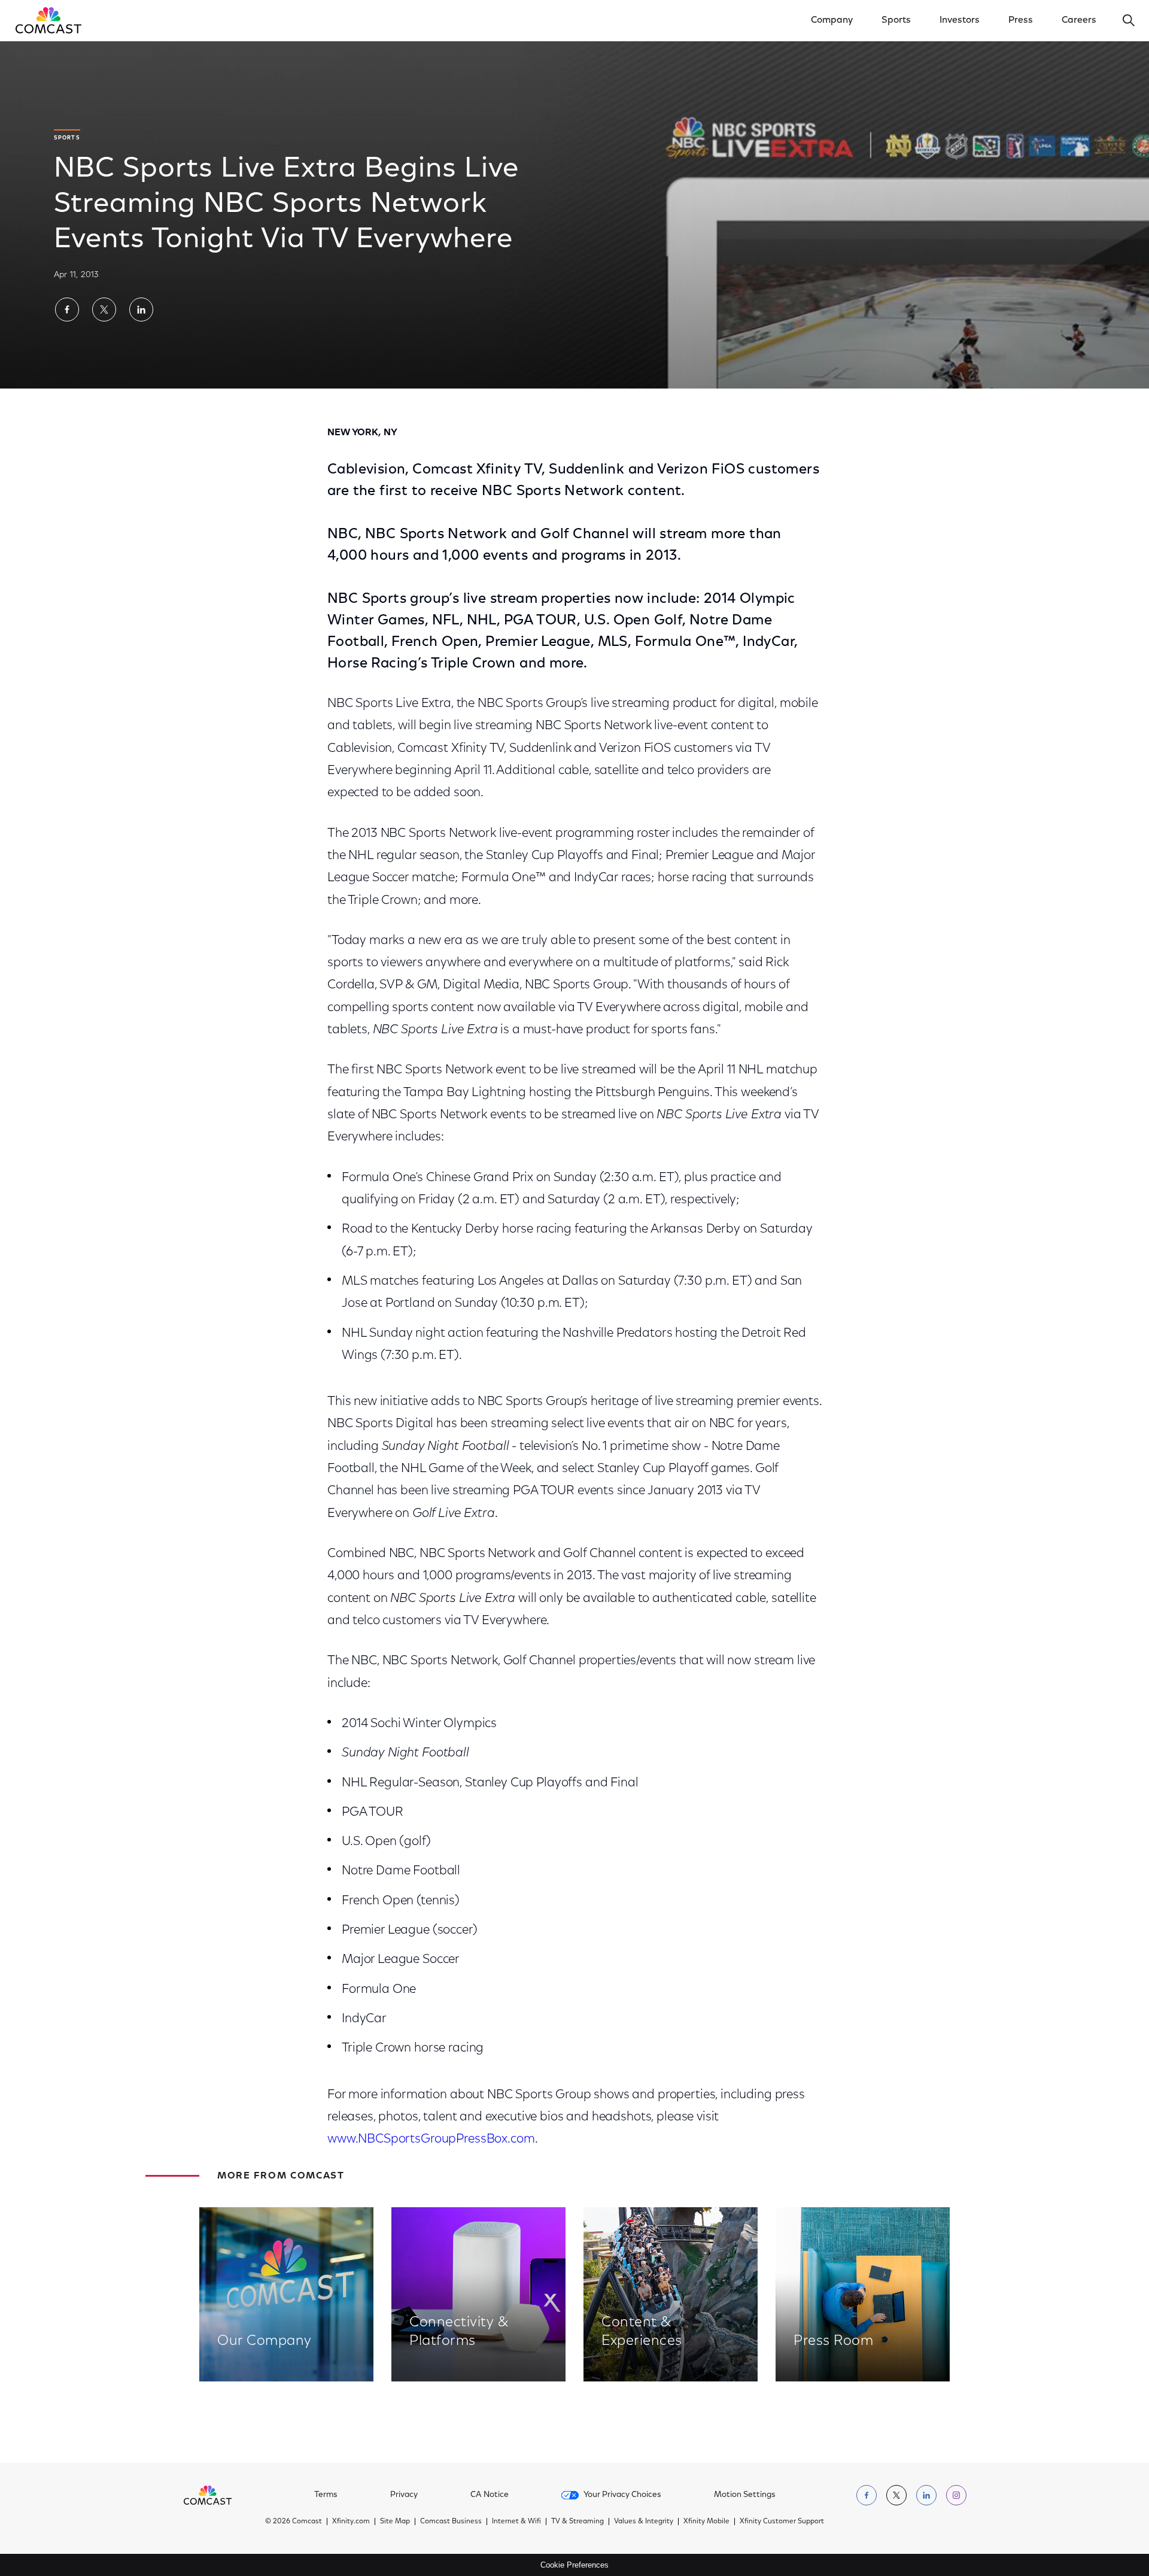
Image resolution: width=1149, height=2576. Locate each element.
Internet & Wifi (516, 2522)
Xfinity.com (351, 2522)
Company (832, 20)
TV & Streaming (577, 2522)
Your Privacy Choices (622, 2495)
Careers (1079, 20)
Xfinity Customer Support (782, 2522)
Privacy (404, 2495)
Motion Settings (745, 2495)
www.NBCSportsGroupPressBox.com (431, 2139)
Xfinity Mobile (706, 2522)
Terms (326, 2495)
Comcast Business (451, 2522)
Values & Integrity (644, 2522)
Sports (896, 20)
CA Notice (490, 2495)
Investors (960, 20)
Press (1021, 20)
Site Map (395, 2522)
